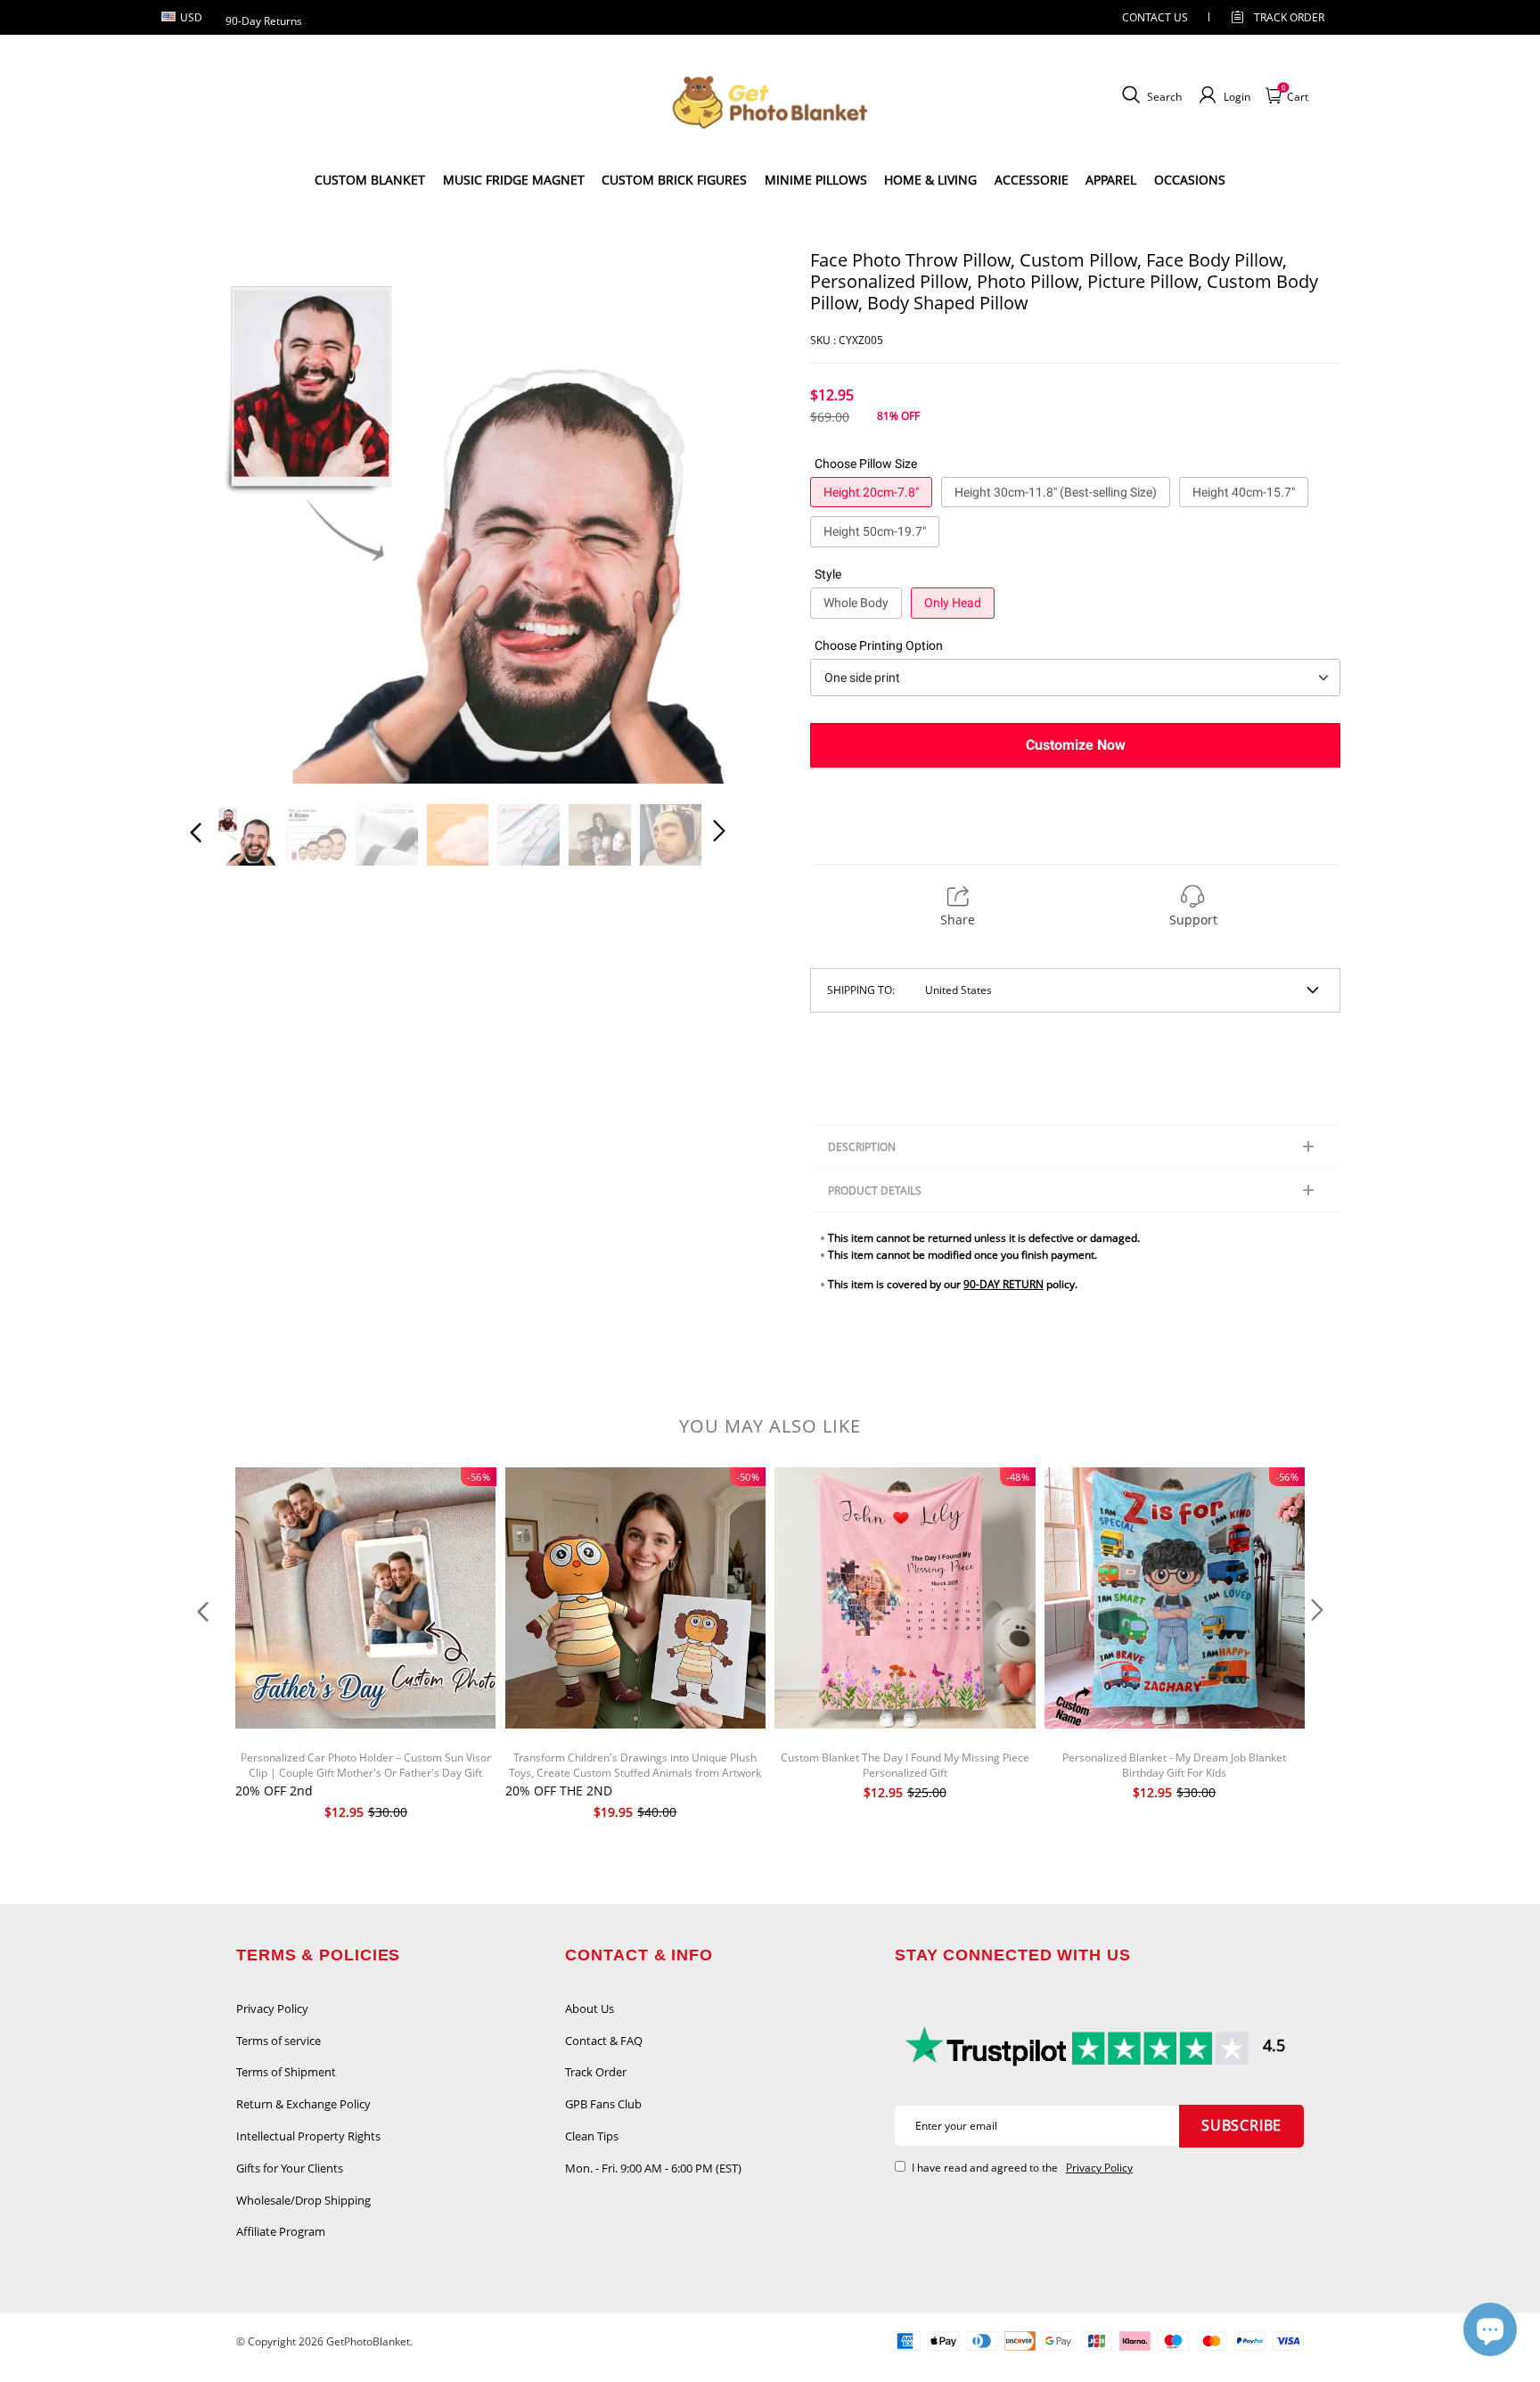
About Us (590, 2008)
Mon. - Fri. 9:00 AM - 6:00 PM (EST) (653, 2168)
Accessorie (1032, 180)
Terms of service (279, 2041)
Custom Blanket (370, 180)
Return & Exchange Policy (303, 2104)
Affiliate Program (281, 2231)
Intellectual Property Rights (308, 2136)
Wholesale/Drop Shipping (303, 2200)
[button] (232, 516)
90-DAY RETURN (1003, 1284)
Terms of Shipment (286, 2072)
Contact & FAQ (604, 2041)
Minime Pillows (816, 180)
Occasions (1190, 180)
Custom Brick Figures (674, 180)
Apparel (1111, 180)
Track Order (1289, 17)
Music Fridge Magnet (514, 180)
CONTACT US (1155, 17)
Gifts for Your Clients (290, 2168)
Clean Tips (592, 2136)
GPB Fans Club (603, 2104)
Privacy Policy (272, 2008)
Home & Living (930, 180)
